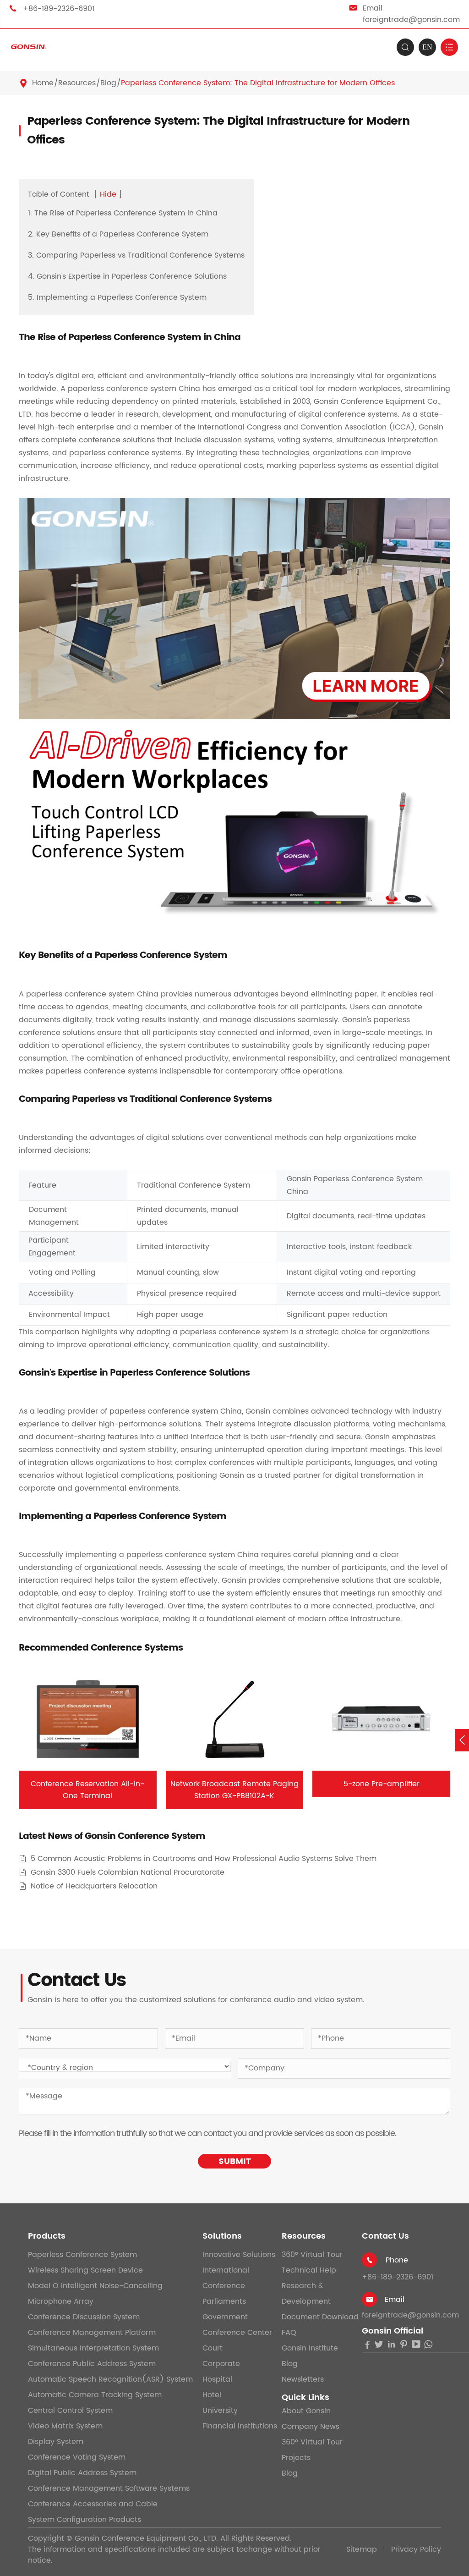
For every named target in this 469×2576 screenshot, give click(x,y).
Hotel (212, 2395)
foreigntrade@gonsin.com (411, 20)
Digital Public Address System (82, 2473)
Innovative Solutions (239, 2255)
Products (47, 2236)
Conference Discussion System (84, 2317)
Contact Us (385, 2236)
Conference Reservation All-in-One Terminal (87, 1790)
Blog (108, 83)
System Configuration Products (85, 2520)
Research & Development (306, 2294)
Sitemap (362, 2549)
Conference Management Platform (92, 2333)
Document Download (320, 2317)
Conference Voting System (77, 2457)
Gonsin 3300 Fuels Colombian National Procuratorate (128, 1873)
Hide (108, 194)
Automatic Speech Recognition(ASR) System (110, 2379)
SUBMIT (235, 2161)
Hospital (217, 2379)
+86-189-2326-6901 (59, 9)
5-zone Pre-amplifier (382, 1784)
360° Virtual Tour (312, 2255)
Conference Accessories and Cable (93, 2504)
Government (225, 2317)
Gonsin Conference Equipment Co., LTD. (146, 2538)
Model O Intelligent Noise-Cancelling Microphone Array (95, 2294)
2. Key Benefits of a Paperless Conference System (118, 234)
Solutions (222, 2236)
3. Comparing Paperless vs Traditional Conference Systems (136, 255)
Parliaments (224, 2301)
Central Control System (70, 2411)
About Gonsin (306, 2411)
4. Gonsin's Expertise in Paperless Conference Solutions (127, 276)
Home (43, 83)
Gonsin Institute (310, 2348)
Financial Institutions (240, 2426)
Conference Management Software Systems (109, 2488)
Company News (311, 2427)
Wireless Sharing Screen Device (85, 2270)
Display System (56, 2442)
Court (213, 2348)
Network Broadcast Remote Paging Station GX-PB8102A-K (234, 1790)
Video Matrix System (65, 2426)
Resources (77, 83)
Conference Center (237, 2333)
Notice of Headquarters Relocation (94, 1886)
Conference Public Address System (92, 2364)
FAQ (289, 2333)
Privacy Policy (416, 2549)
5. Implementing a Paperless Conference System (117, 297)
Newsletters (303, 2379)
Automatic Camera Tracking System (95, 2395)
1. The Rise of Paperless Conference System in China (123, 213)
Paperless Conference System (82, 2255)
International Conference (226, 2278)
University (220, 2411)
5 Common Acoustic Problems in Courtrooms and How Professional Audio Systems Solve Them (204, 1859)
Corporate (221, 2364)
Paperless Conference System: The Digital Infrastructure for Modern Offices (258, 83)
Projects (296, 2458)
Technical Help (309, 2270)
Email (395, 2300)
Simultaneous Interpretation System (93, 2348)
